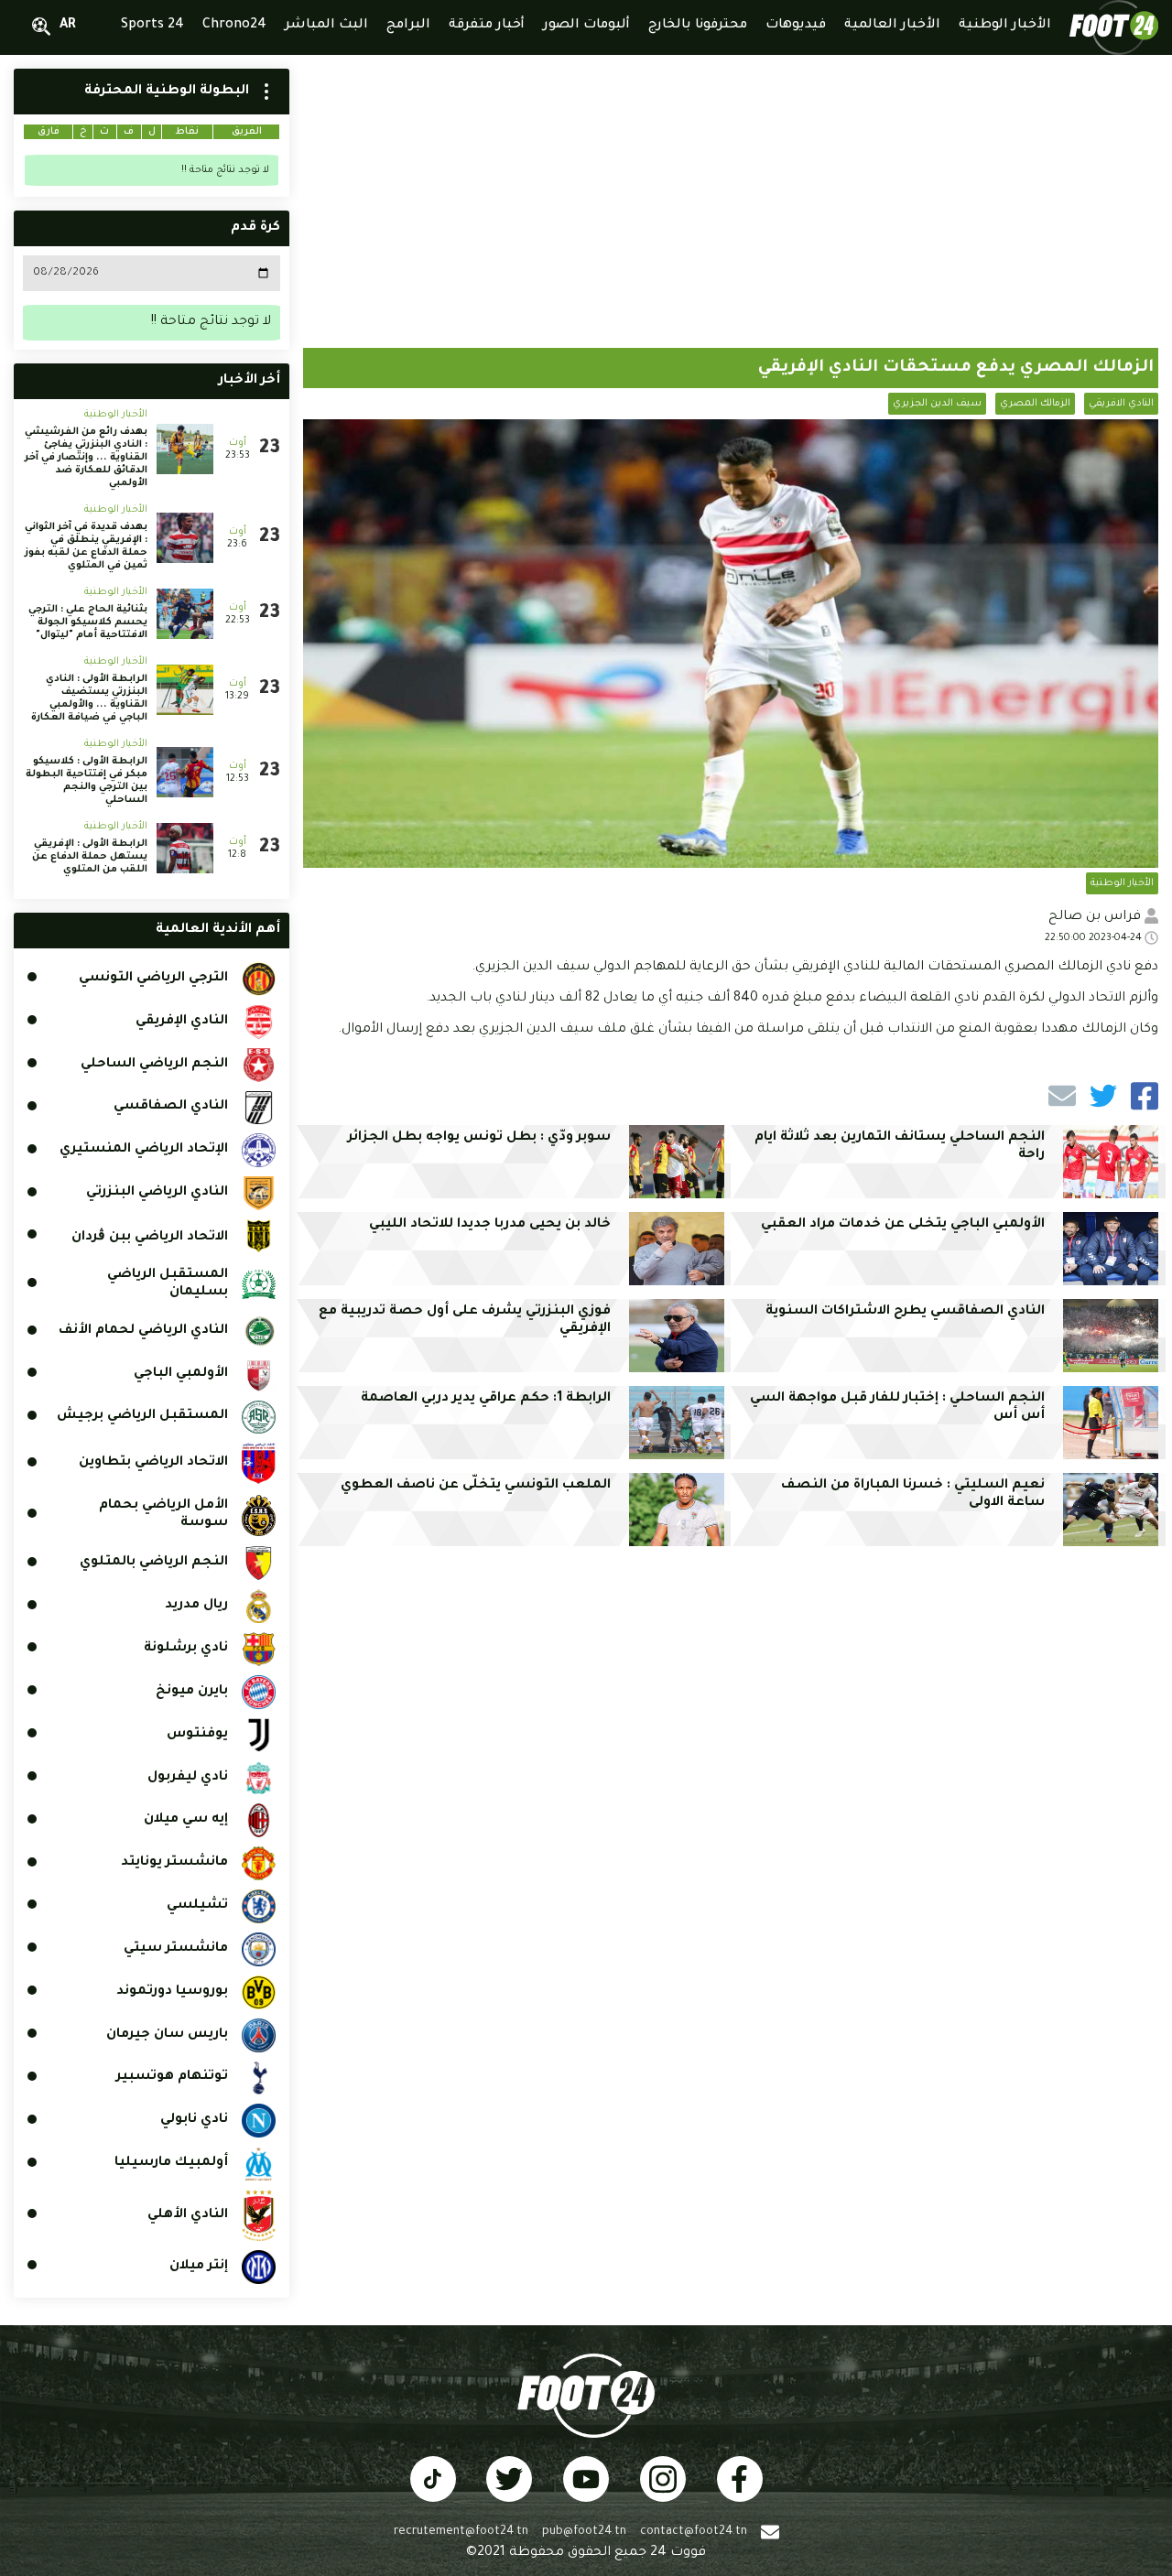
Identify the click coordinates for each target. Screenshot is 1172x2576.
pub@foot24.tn (584, 2532)
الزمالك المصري (1035, 404)
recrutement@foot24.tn (461, 2532)
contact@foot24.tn (694, 2532)
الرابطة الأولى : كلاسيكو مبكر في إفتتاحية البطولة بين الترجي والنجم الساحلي (87, 781)
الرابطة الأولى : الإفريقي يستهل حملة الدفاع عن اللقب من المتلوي (90, 857)
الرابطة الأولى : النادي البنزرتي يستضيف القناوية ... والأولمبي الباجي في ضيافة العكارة (89, 698)
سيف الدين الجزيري (937, 404)
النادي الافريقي (1121, 404)
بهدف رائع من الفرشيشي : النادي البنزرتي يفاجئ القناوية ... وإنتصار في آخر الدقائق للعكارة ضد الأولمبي (86, 458)
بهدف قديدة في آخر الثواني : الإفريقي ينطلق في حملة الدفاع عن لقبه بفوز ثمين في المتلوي (86, 547)
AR (68, 26)
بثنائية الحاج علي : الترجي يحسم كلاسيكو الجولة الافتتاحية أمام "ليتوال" (88, 622)
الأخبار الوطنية (1122, 883)
